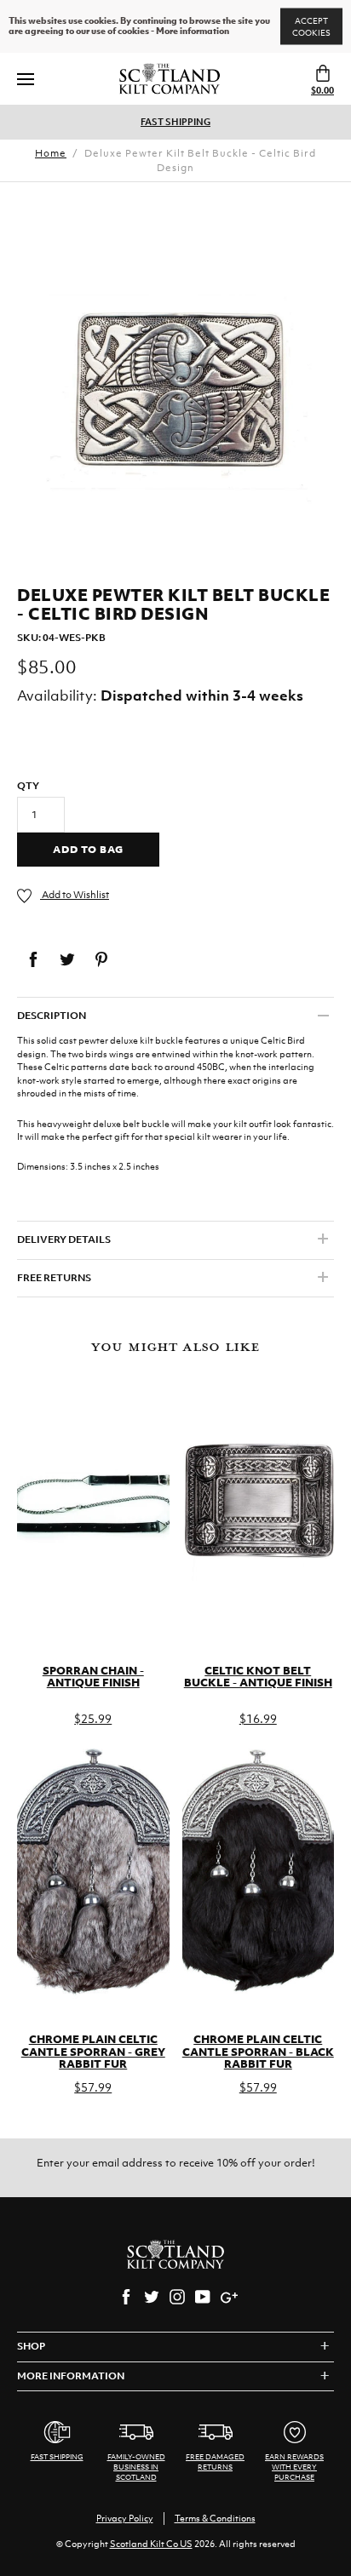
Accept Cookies (311, 27)
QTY (28, 786)
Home (51, 153)
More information (193, 31)
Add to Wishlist (75, 895)
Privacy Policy (125, 2518)
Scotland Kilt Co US (151, 2544)
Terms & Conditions (215, 2518)
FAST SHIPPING (175, 122)
